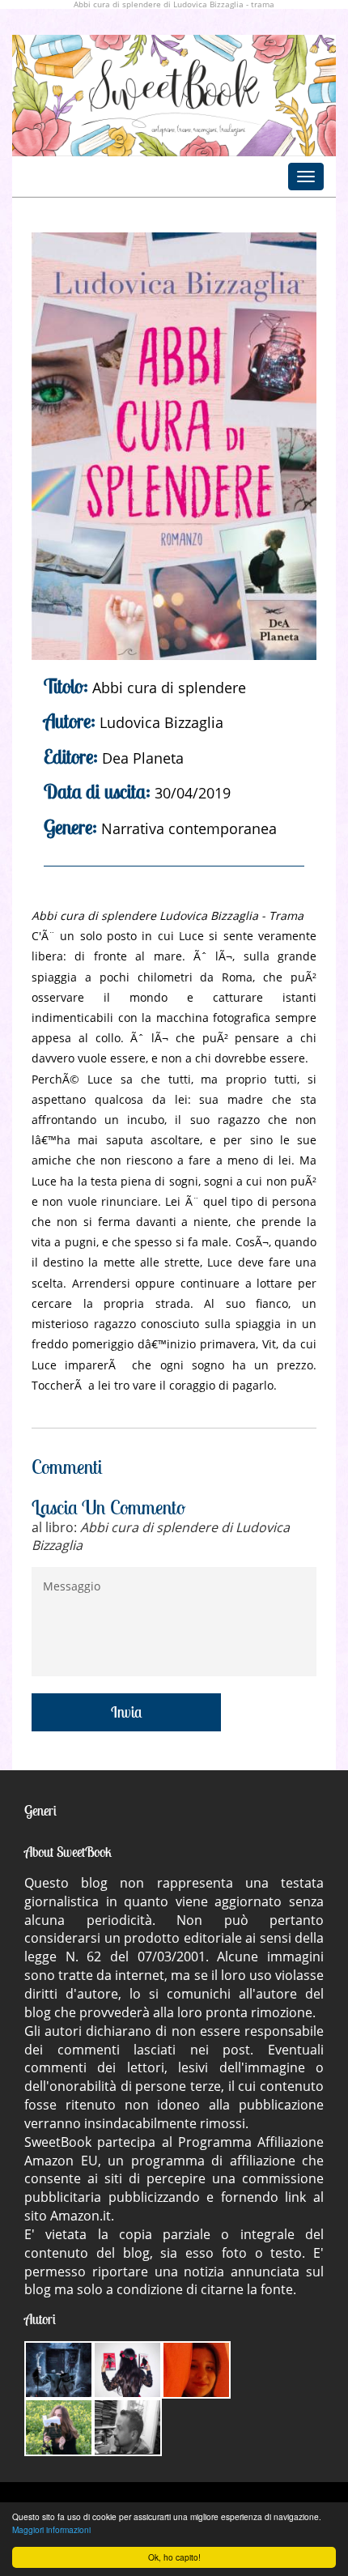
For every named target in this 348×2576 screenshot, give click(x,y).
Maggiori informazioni (51, 2529)
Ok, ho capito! (174, 2557)
